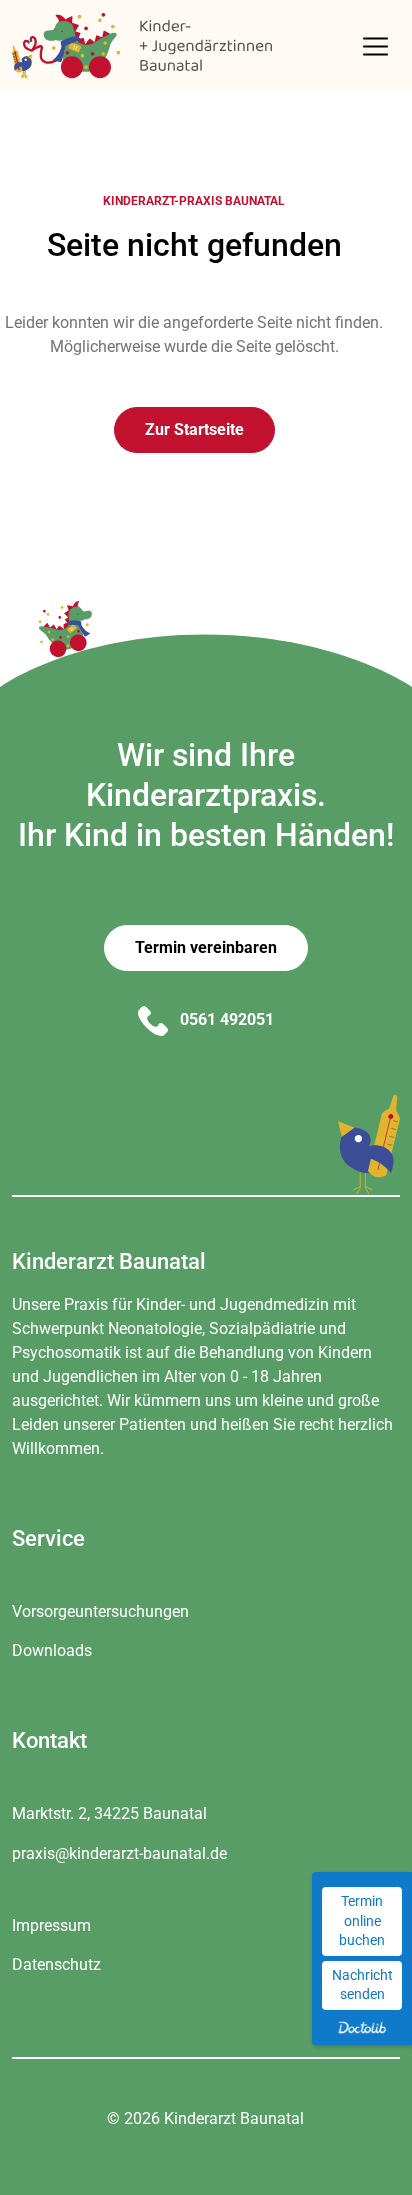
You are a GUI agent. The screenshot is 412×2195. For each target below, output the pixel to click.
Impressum (51, 1925)
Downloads (52, 1650)
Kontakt (49, 1740)
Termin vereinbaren (206, 947)
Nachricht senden (362, 1985)
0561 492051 (225, 1019)
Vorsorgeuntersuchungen (100, 1611)
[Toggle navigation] (375, 46)
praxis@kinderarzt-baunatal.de (119, 1853)
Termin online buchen (362, 1920)
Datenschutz (56, 1964)
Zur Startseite (194, 429)
